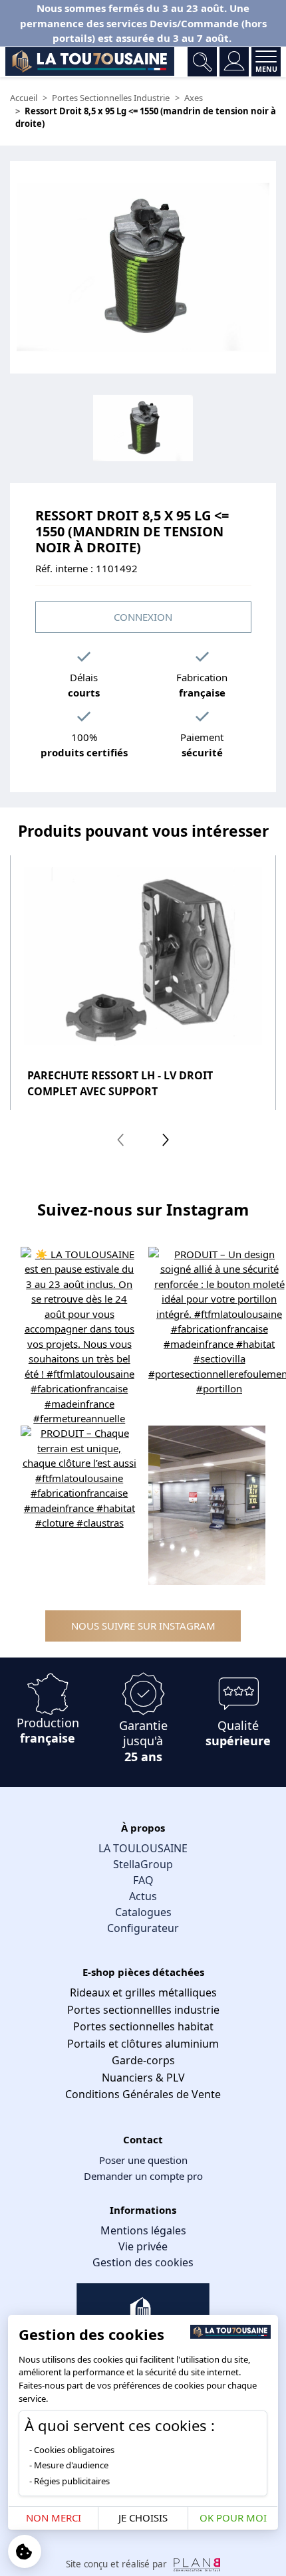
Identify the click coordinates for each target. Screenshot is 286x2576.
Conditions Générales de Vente (143, 2094)
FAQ (143, 1880)
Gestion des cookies (143, 2262)
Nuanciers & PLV (143, 2078)
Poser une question (143, 2160)
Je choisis (143, 2518)
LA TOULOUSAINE (143, 1848)
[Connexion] (234, 62)
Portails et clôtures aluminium (143, 2044)
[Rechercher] (202, 62)
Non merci (54, 2518)
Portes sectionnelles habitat (143, 2026)
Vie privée (143, 2246)
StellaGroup (143, 1864)
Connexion (143, 617)
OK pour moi (233, 2518)
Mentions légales (143, 2230)
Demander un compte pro (143, 2176)
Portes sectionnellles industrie (143, 2010)
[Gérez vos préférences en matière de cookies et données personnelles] (25, 2551)
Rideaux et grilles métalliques (143, 1992)
